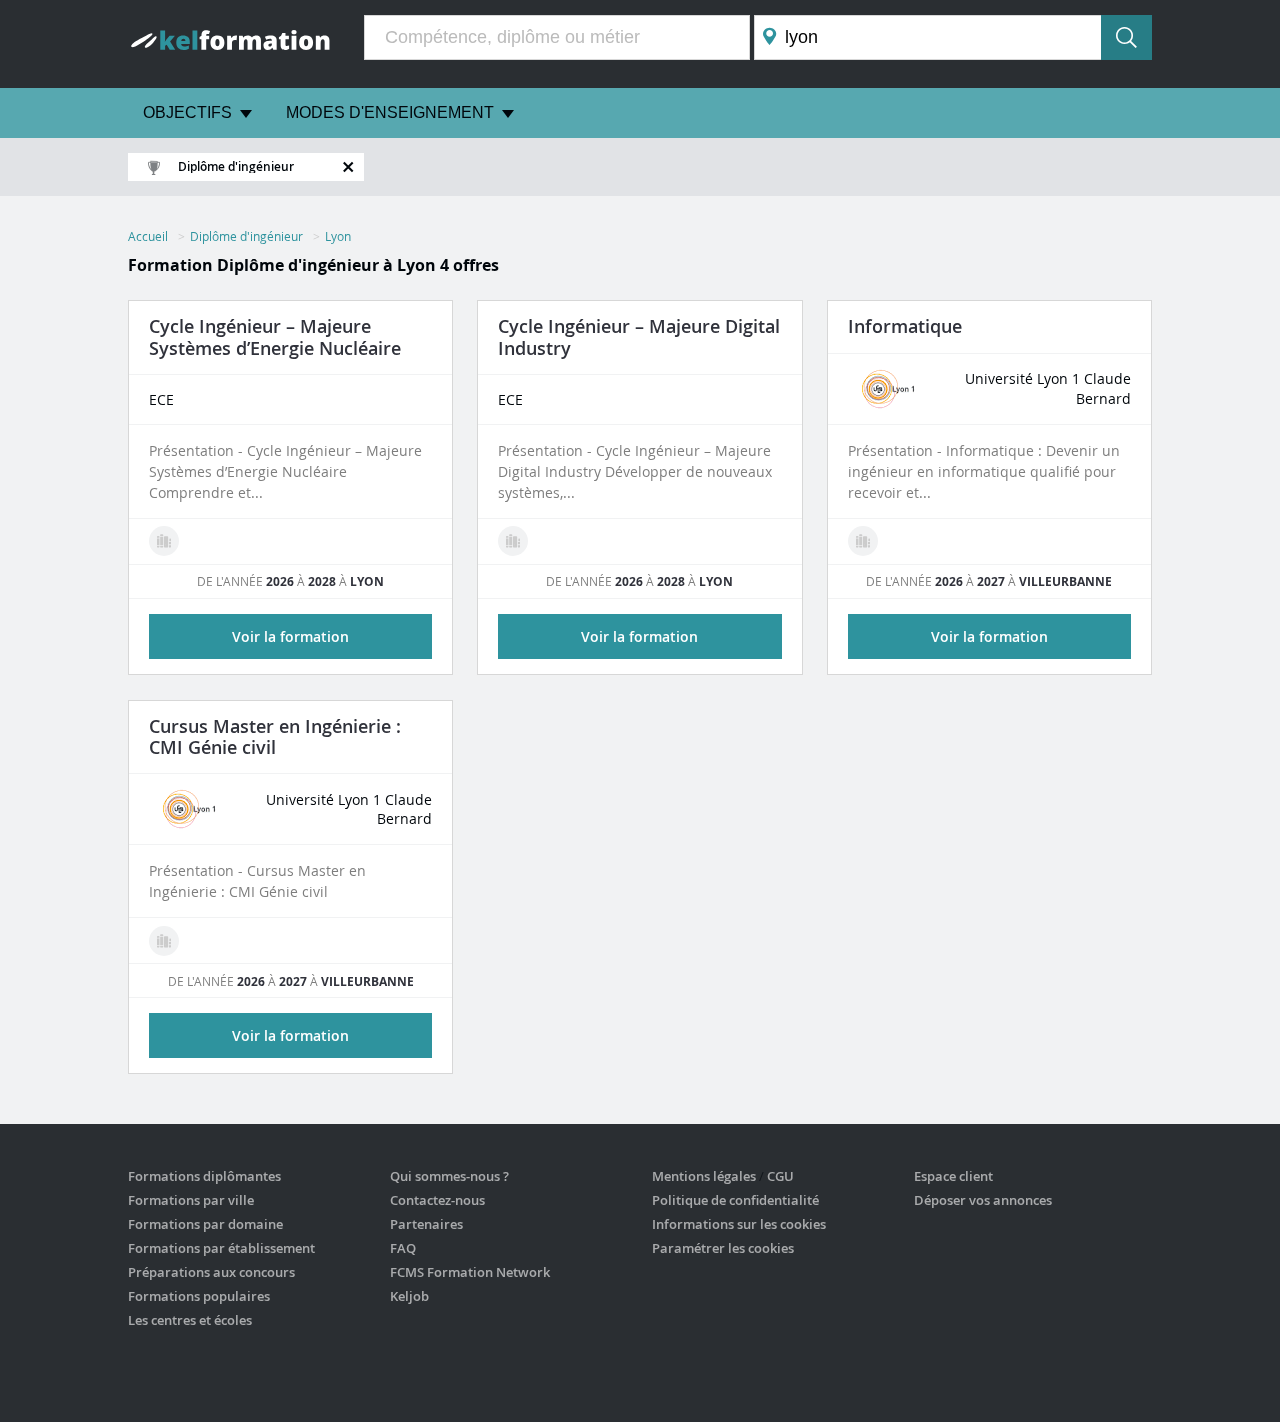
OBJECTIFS (187, 112)
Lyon (338, 236)
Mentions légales (704, 1176)
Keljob (409, 1296)
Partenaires (426, 1224)
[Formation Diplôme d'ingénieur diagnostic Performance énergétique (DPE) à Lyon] (164, 541)
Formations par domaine (205, 1224)
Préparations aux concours (211, 1272)
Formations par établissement (221, 1248)
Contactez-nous (437, 1200)
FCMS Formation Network (470, 1272)
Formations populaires (199, 1296)
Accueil (148, 236)
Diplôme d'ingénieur (246, 236)
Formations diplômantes (204, 1176)
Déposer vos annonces (983, 1200)
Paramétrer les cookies (723, 1248)
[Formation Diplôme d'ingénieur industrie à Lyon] (513, 541)
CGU (780, 1176)
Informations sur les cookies (739, 1224)
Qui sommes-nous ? (449, 1176)
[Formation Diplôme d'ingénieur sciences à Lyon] (164, 941)
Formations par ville (191, 1200)
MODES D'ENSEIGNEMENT (390, 112)
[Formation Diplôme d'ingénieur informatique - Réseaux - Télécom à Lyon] (863, 541)
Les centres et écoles (190, 1320)
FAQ (403, 1248)
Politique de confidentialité (735, 1200)
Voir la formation (290, 636)
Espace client (953, 1176)
